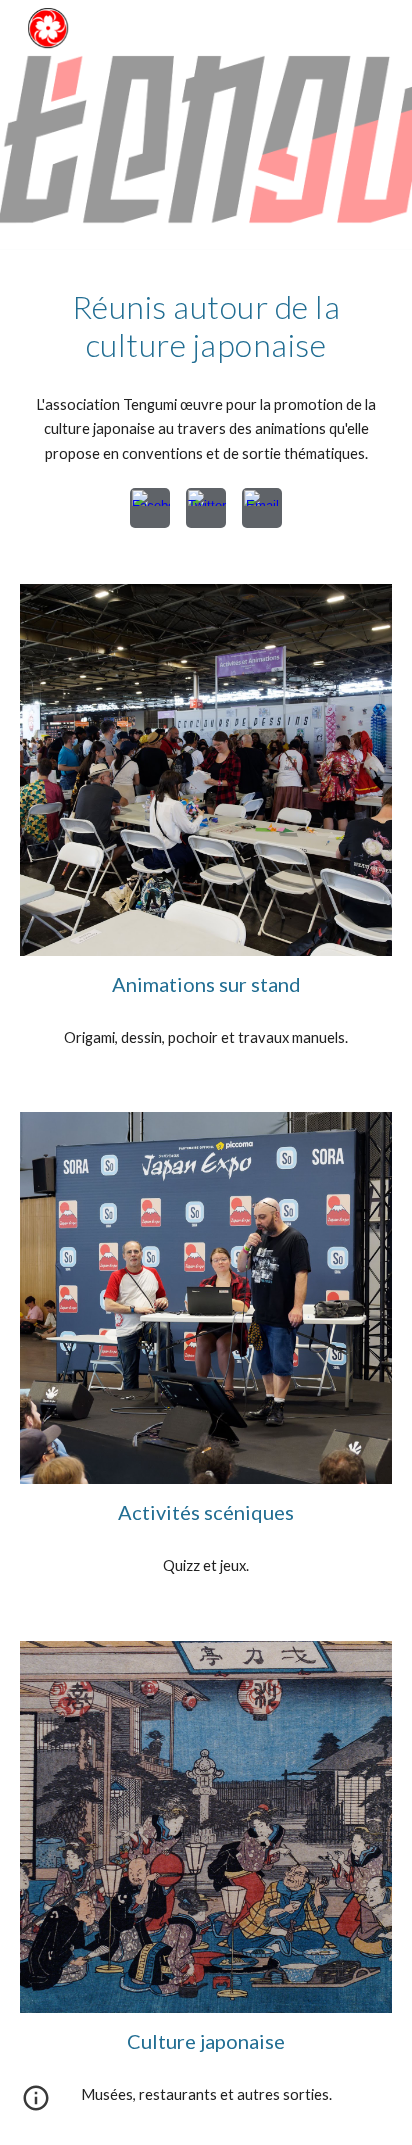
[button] (36, 2105)
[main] (206, 326)
